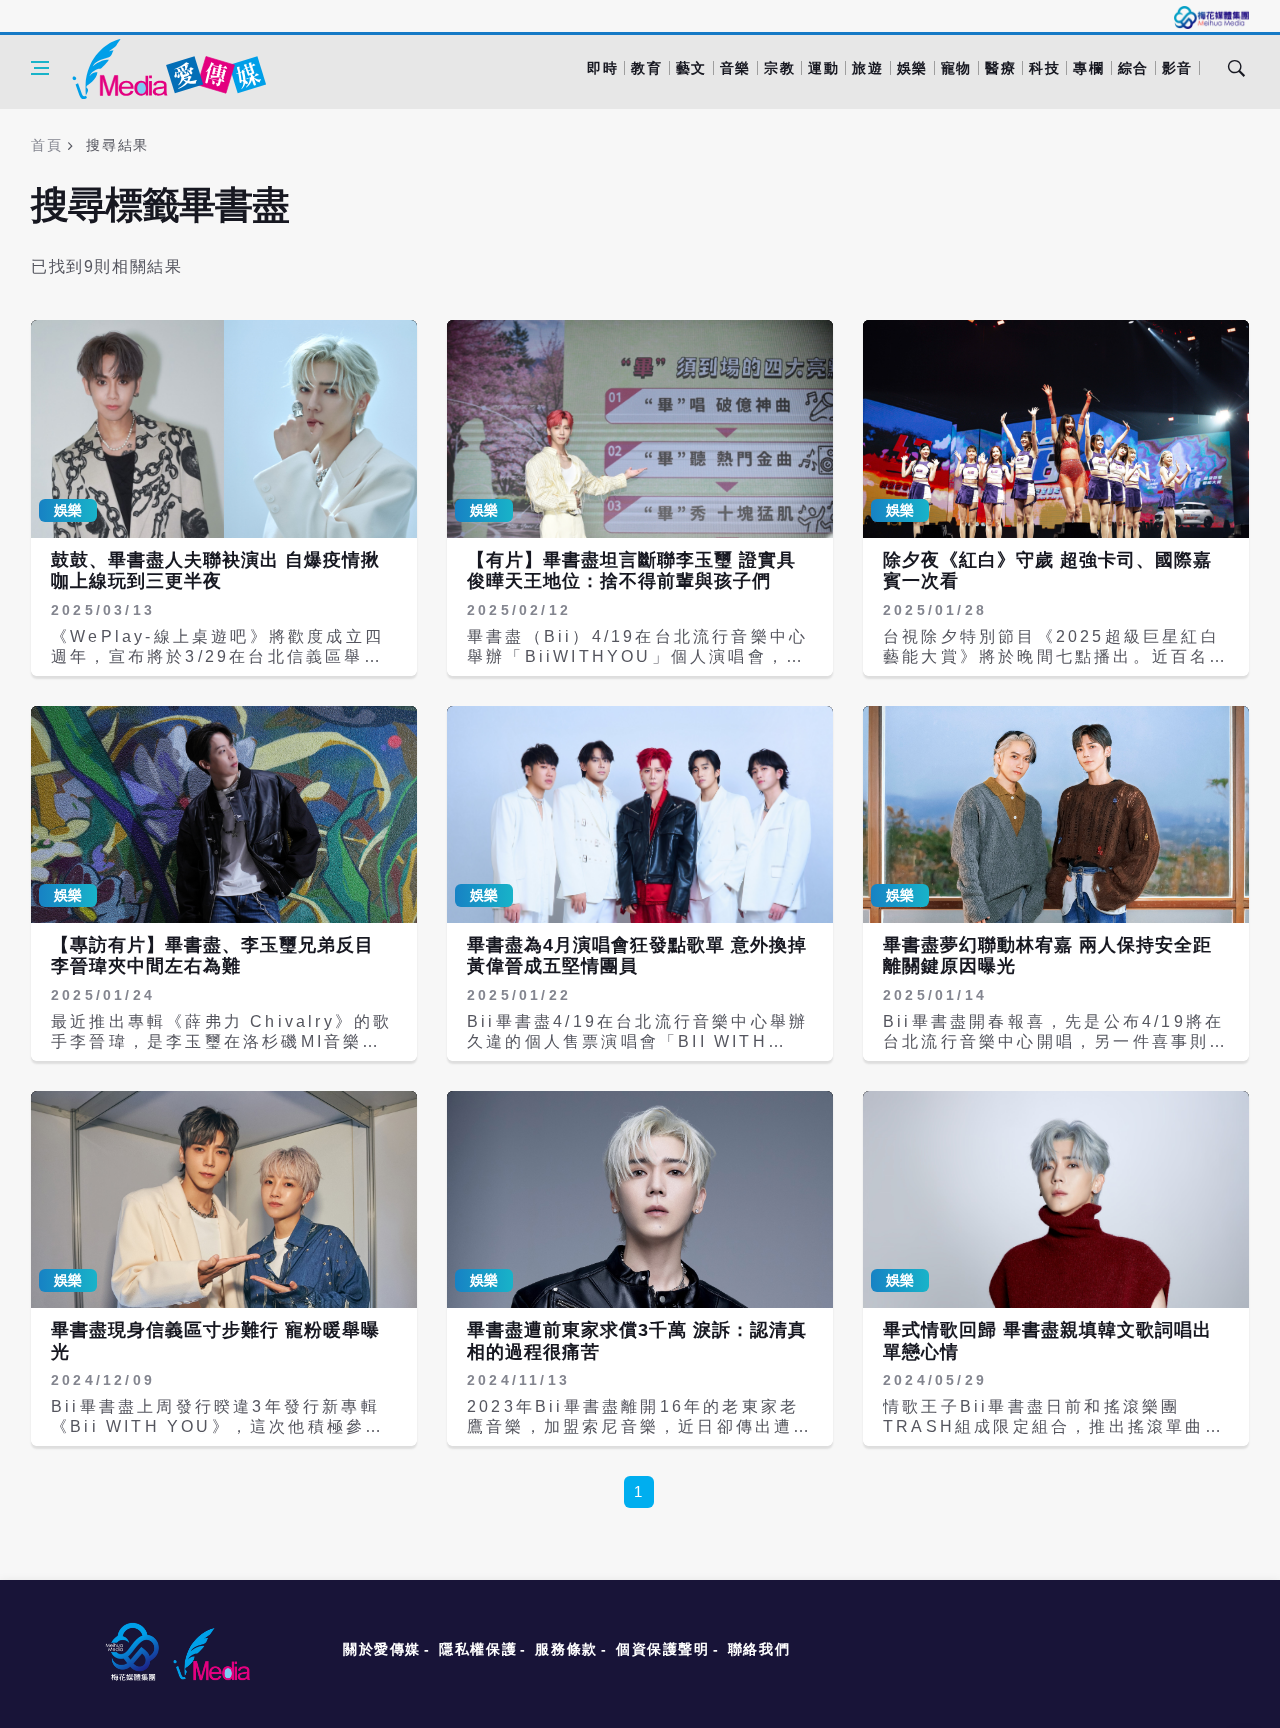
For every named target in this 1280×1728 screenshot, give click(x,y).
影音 (1177, 68)
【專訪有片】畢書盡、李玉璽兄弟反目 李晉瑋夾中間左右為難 (212, 956)
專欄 (1088, 68)
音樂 (735, 68)
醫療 (1000, 68)
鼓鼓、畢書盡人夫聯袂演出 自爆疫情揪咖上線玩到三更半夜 (215, 571)
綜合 (1133, 68)
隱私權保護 (478, 1649)
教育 (646, 68)
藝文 (691, 68)
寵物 (956, 68)
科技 (1044, 68)
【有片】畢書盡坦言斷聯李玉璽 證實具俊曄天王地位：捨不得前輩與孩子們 (631, 571)
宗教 (779, 68)
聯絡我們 (759, 1649)
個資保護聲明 (663, 1649)
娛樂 (912, 68)
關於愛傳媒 (382, 1649)
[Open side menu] (40, 68)
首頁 (46, 145)
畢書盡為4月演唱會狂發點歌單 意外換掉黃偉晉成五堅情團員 (637, 956)
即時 (602, 68)
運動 (823, 68)
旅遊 (867, 68)
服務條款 (566, 1649)
